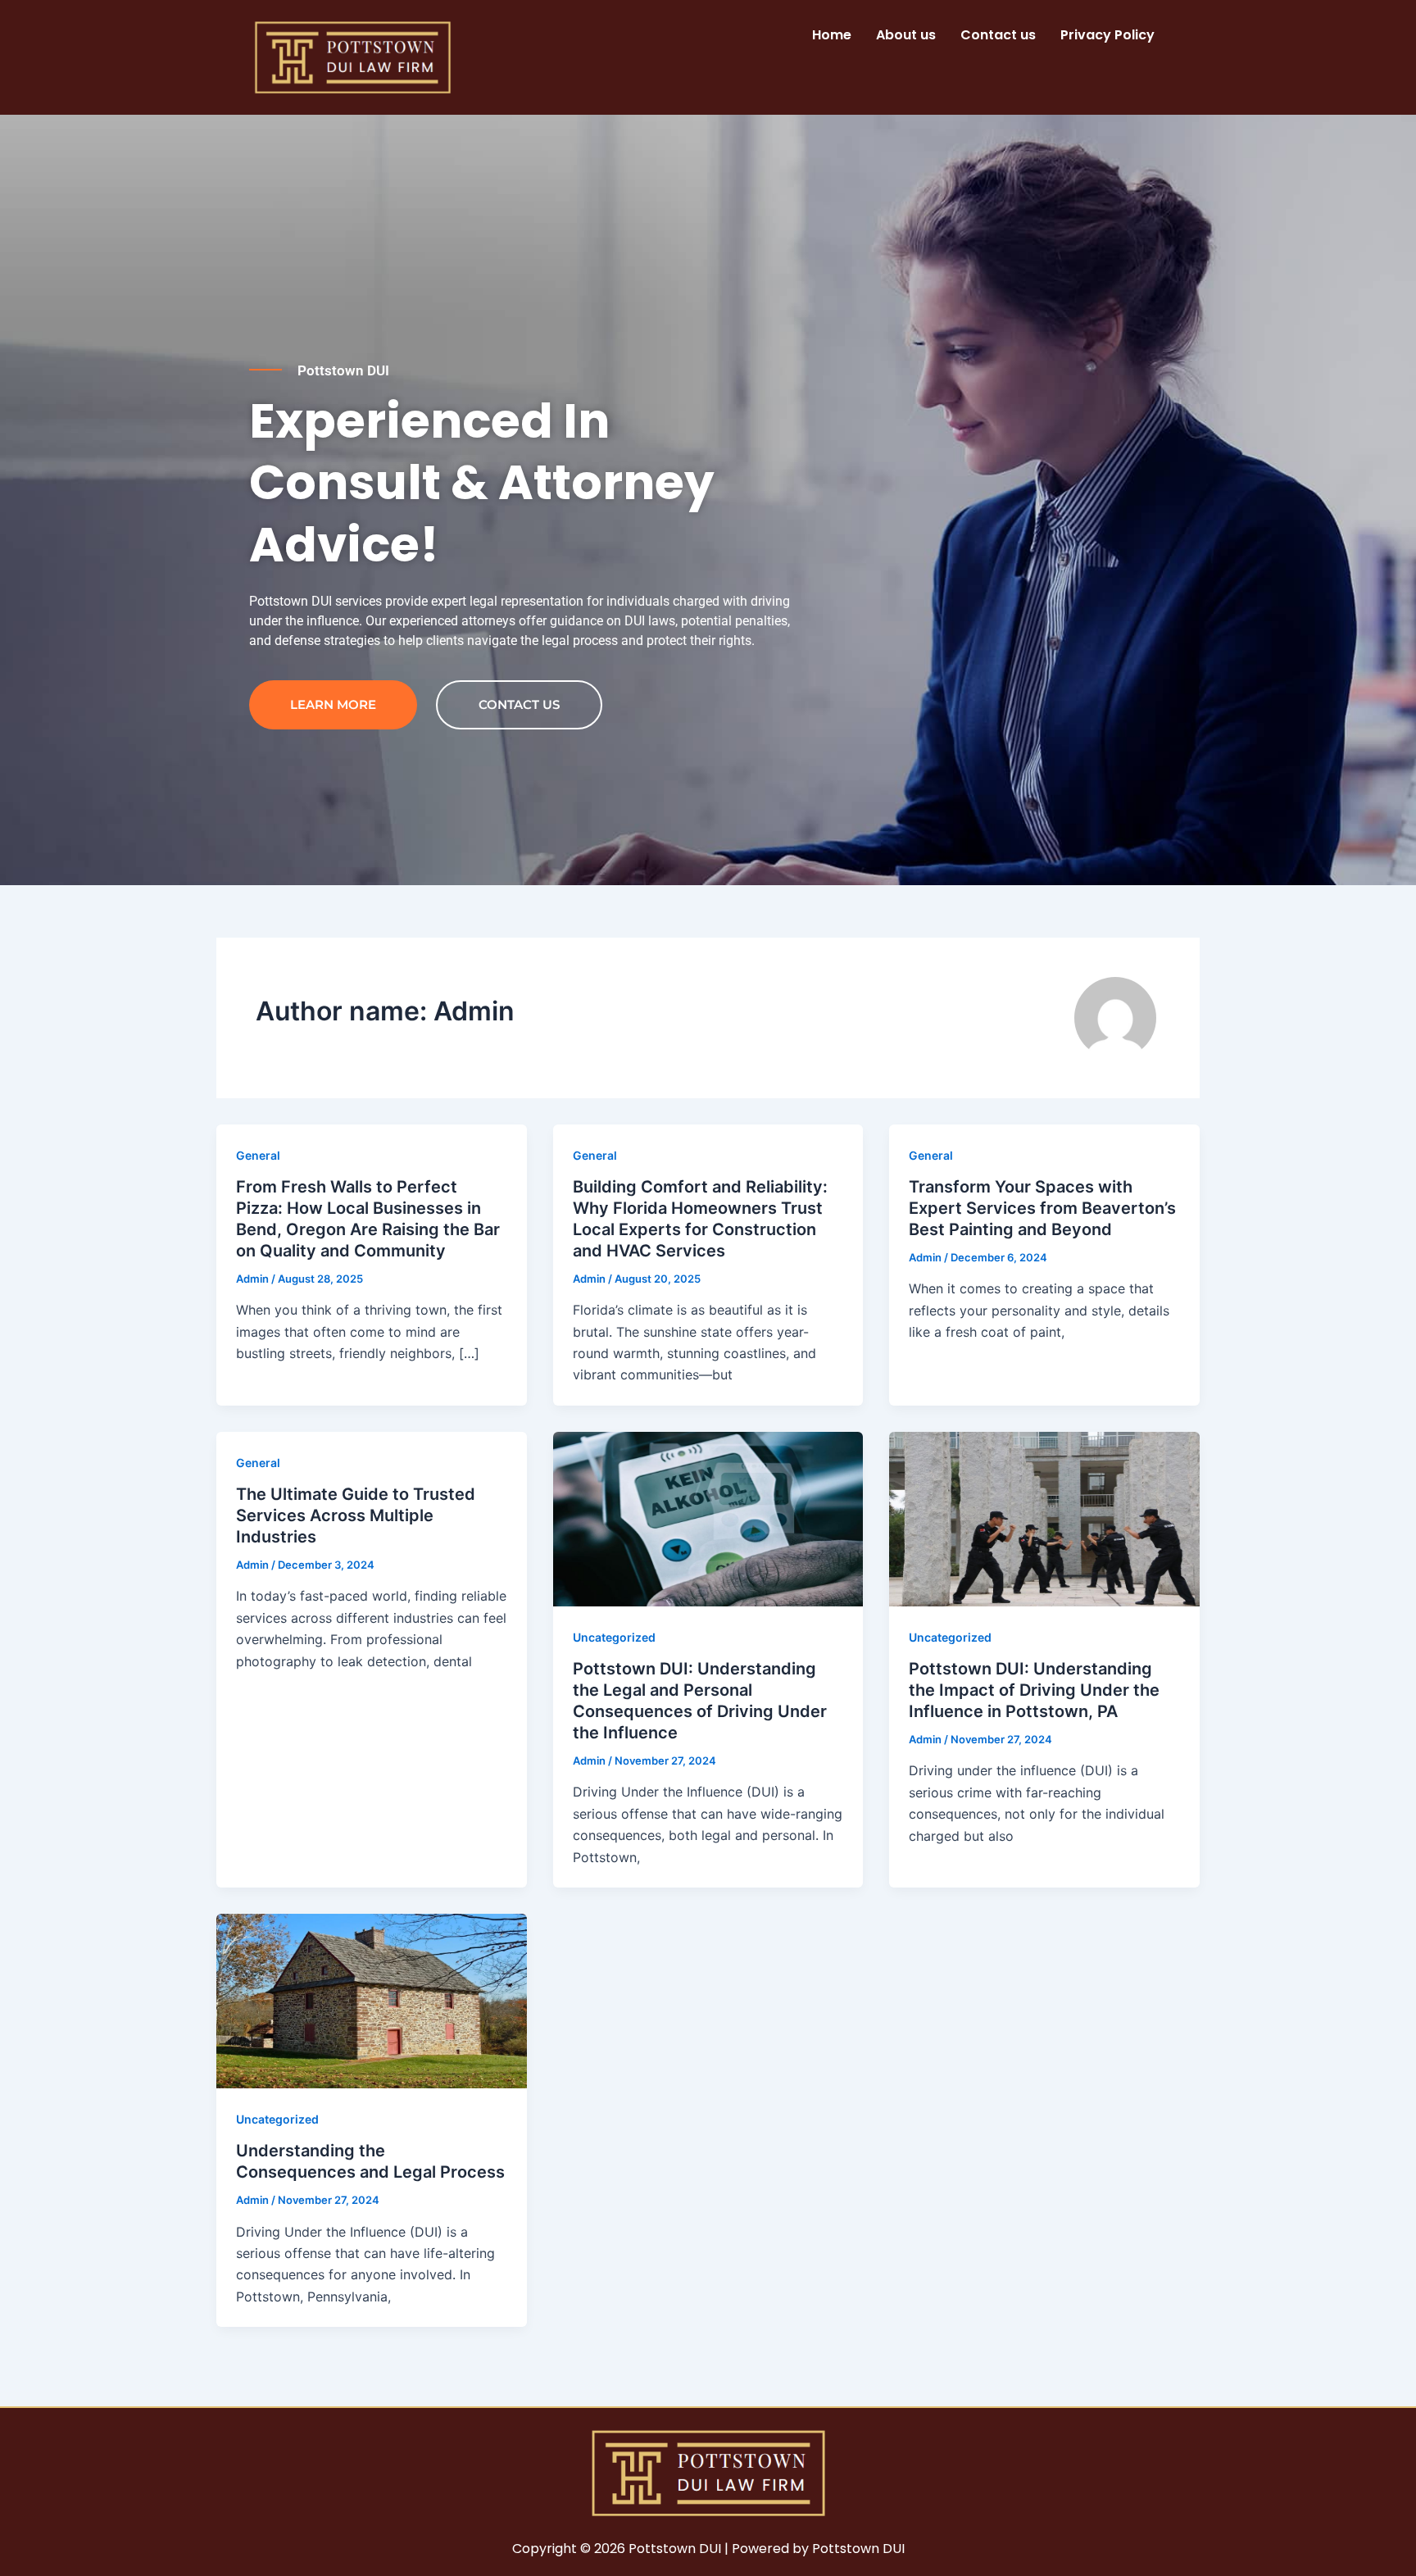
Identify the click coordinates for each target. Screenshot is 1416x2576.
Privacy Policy (1107, 35)
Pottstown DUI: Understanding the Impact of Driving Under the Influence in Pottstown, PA (1034, 1690)
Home (832, 35)
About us (906, 35)
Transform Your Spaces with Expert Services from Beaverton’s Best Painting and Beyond (1042, 1208)
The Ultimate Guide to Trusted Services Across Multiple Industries (356, 1515)
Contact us (998, 35)
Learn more (333, 704)
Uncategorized (614, 1637)
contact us (519, 704)
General (258, 1155)
